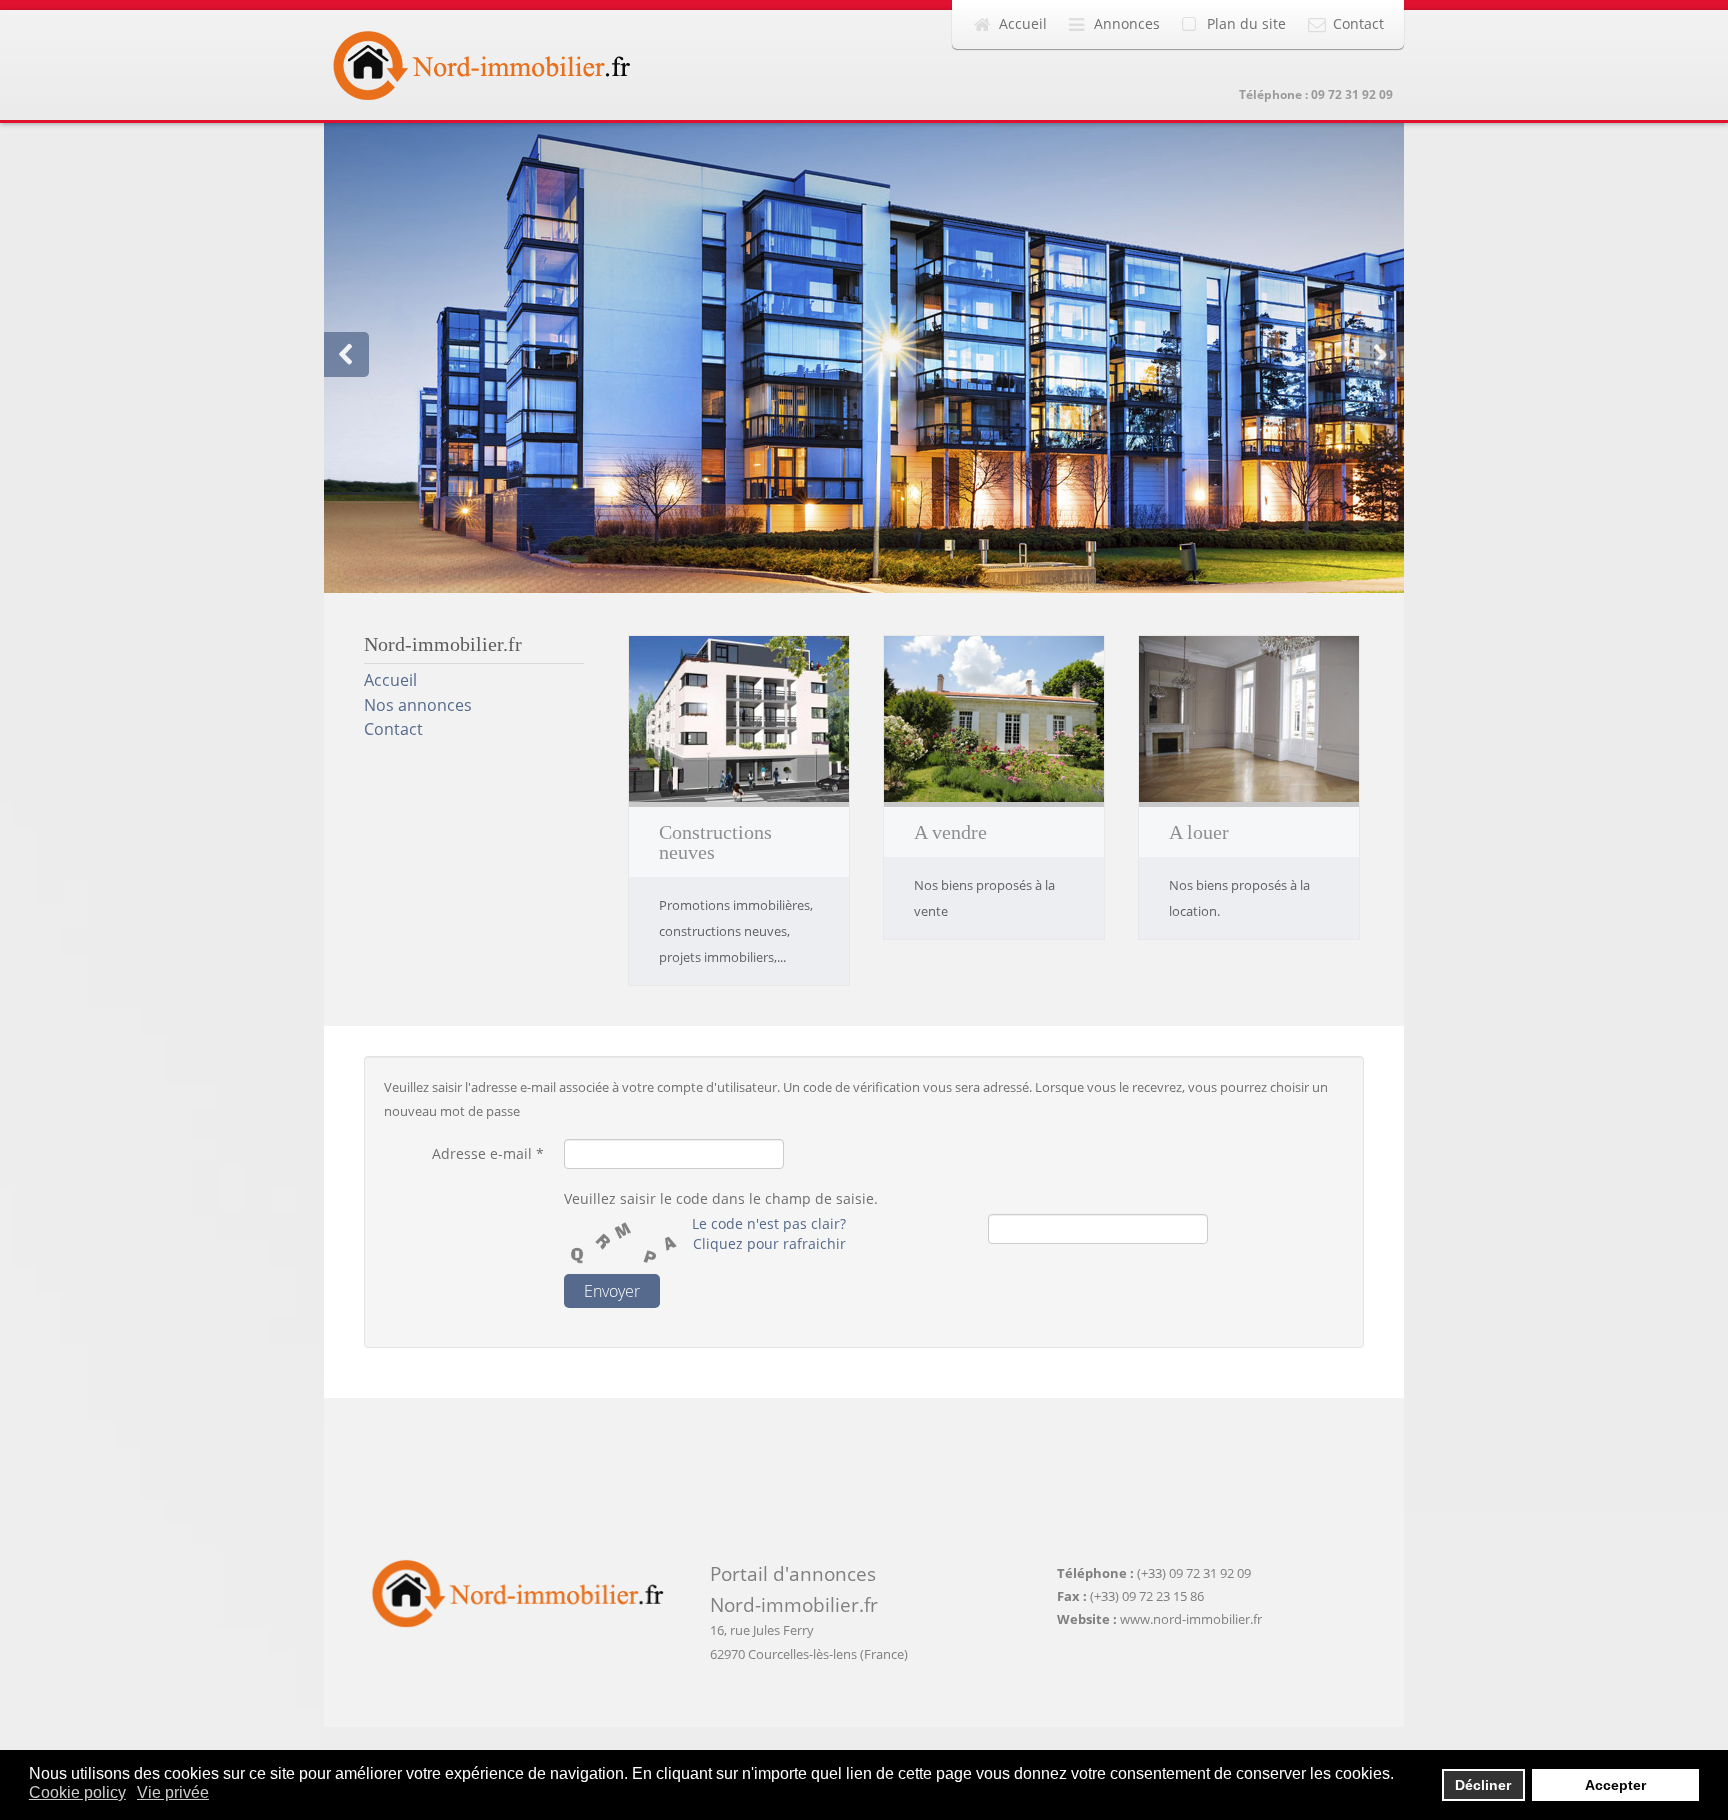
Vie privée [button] (173, 1792)
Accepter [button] (1615, 1785)
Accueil (1023, 23)
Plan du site (1246, 23)
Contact (1358, 23)
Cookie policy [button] (77, 1792)
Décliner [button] (1483, 1785)
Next (1381, 354)
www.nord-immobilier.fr (1191, 1619)
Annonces (1127, 23)
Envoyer (612, 1291)
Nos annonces (418, 705)
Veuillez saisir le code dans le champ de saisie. (721, 1198)
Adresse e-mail (488, 1153)
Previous (346, 354)
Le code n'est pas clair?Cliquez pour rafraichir (769, 1233)
